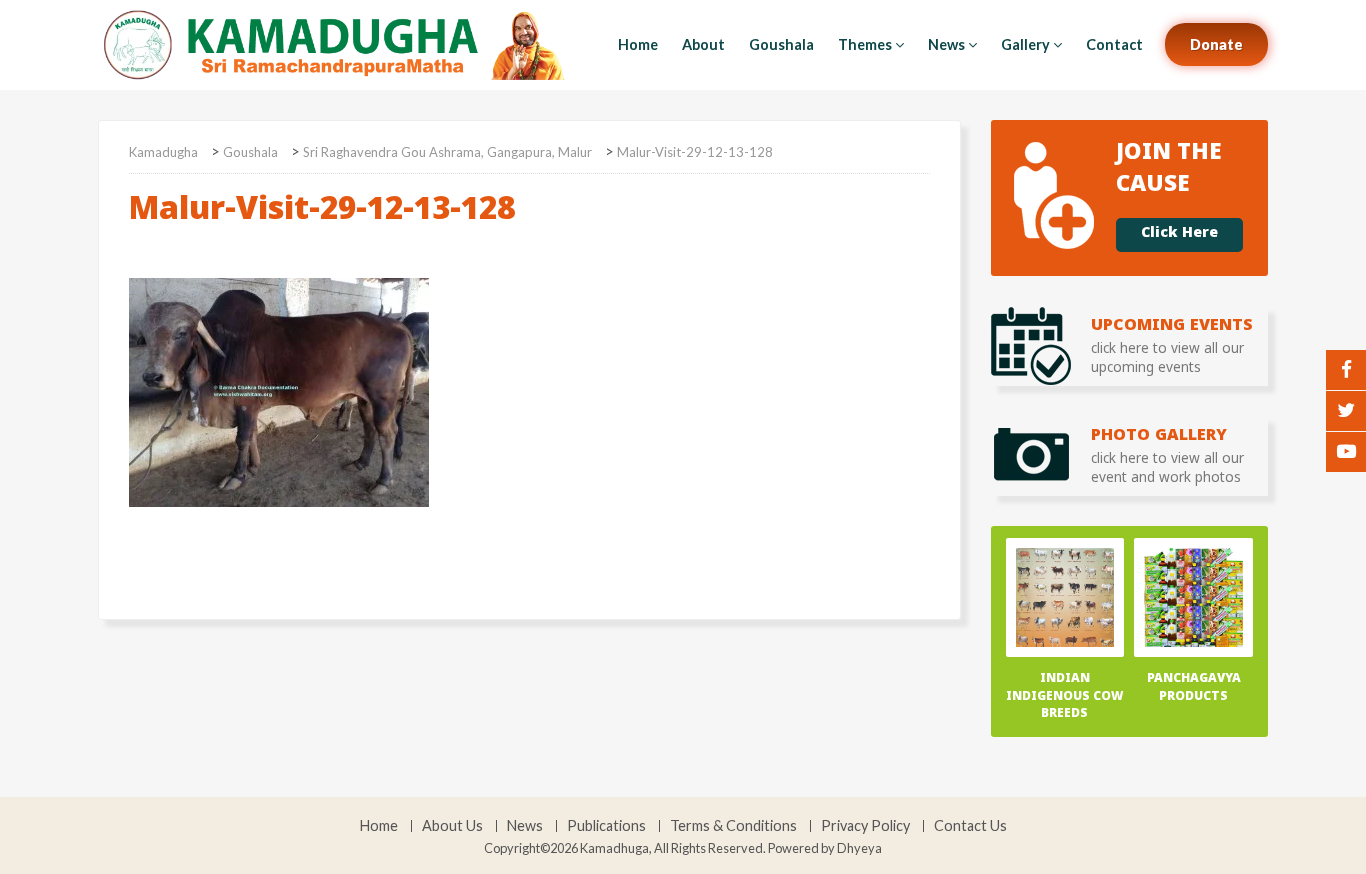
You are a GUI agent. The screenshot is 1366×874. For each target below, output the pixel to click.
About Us (452, 826)
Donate (1216, 44)
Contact (1114, 44)
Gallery (1025, 44)
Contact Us (970, 826)
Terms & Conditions (733, 826)
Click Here (1179, 235)
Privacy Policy (865, 826)
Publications (606, 826)
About (703, 44)
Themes (865, 44)
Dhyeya (859, 848)
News (946, 44)
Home (638, 44)
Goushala (781, 44)
